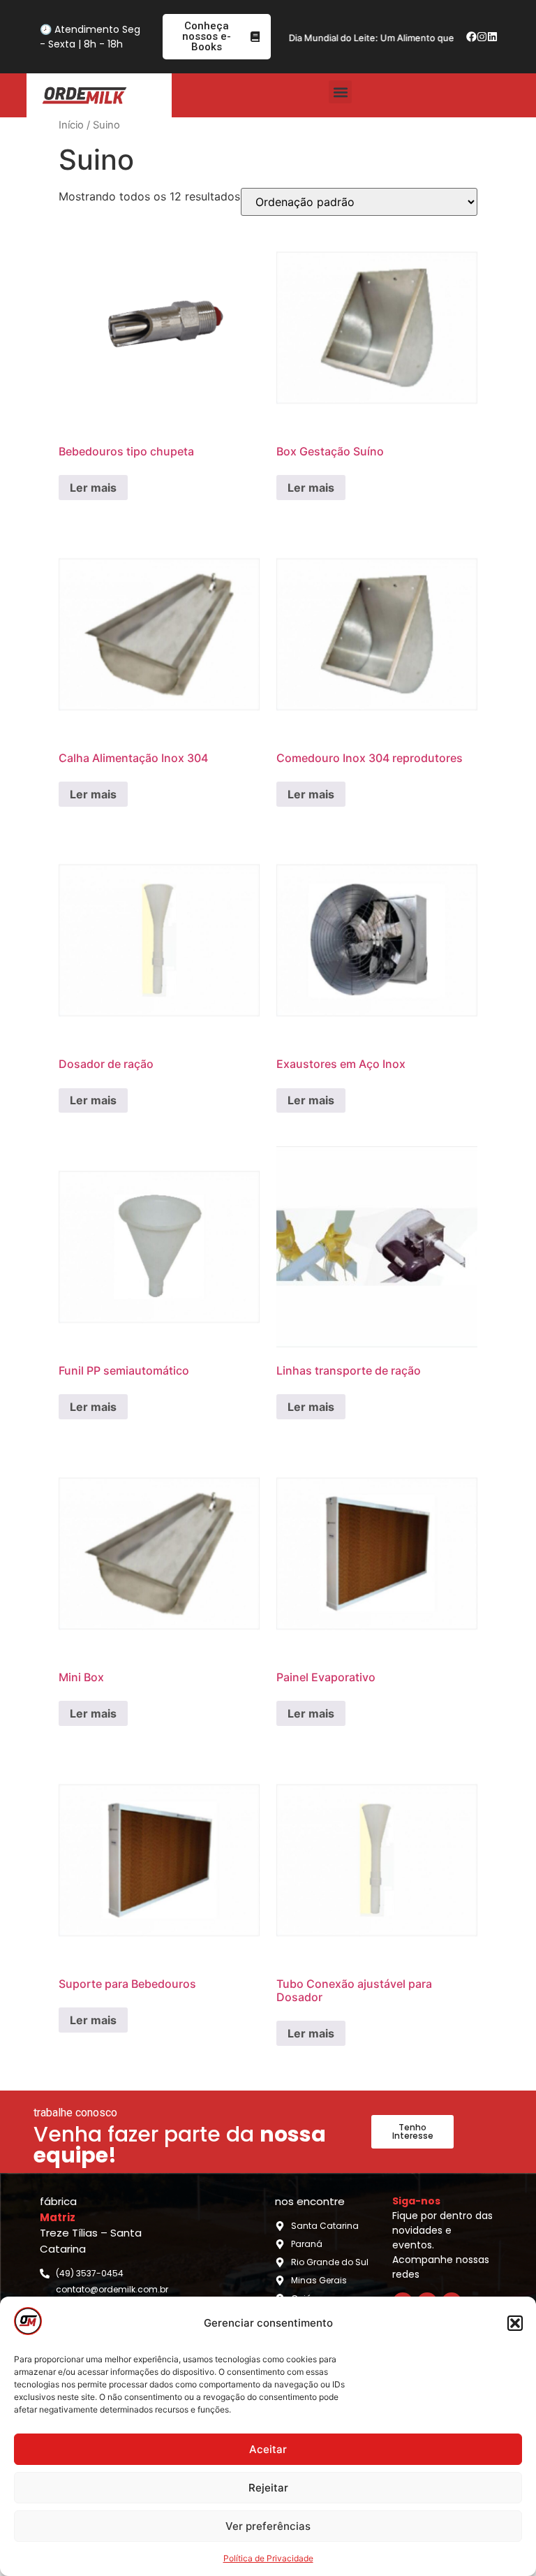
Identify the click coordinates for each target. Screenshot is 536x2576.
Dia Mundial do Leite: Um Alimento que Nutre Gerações (385, 38)
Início (71, 125)
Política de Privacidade (268, 2558)
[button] (515, 2323)
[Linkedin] (493, 37)
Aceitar (268, 2449)
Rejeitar (268, 2488)
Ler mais (93, 488)
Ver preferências (268, 2526)
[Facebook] (471, 37)
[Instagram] (482, 37)
